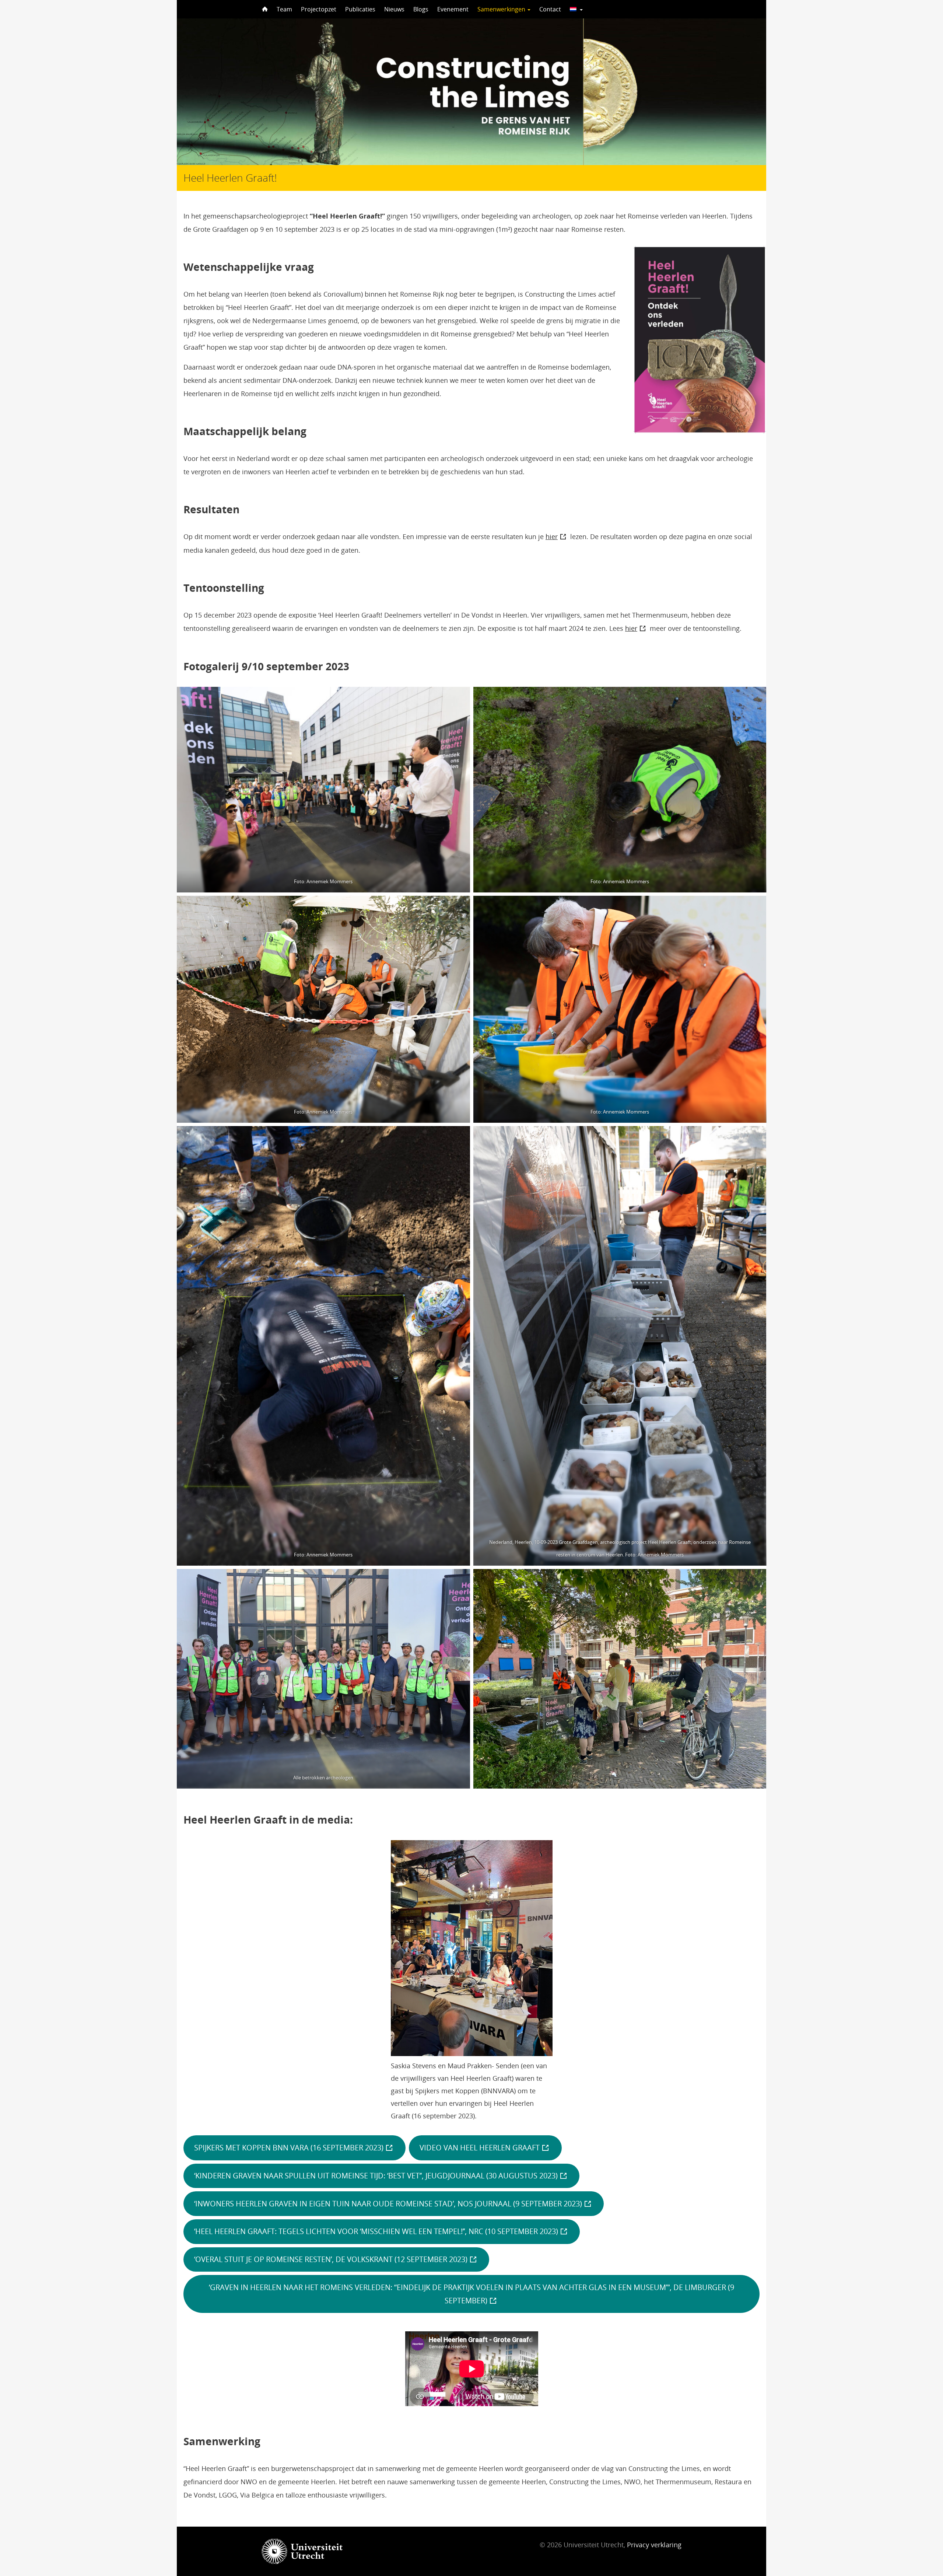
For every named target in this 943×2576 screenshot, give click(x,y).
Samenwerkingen (502, 9)
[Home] (264, 9)
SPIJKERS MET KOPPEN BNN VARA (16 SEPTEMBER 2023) (289, 2147)
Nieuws (394, 9)
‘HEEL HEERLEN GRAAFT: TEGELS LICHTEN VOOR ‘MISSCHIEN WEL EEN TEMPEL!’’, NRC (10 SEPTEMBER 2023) (376, 2231)
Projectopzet (319, 9)
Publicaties (360, 9)
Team (284, 9)
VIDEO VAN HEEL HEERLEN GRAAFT (480, 2147)
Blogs (421, 9)
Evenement (453, 9)
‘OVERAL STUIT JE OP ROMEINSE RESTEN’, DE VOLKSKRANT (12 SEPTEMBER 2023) (331, 2259)
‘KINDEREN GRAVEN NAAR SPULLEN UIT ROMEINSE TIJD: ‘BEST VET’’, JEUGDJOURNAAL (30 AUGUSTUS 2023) (376, 2176)
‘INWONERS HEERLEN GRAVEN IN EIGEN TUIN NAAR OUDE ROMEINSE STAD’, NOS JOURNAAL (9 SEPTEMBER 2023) (388, 2204)
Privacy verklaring (654, 2545)
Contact (550, 9)
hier (552, 536)
